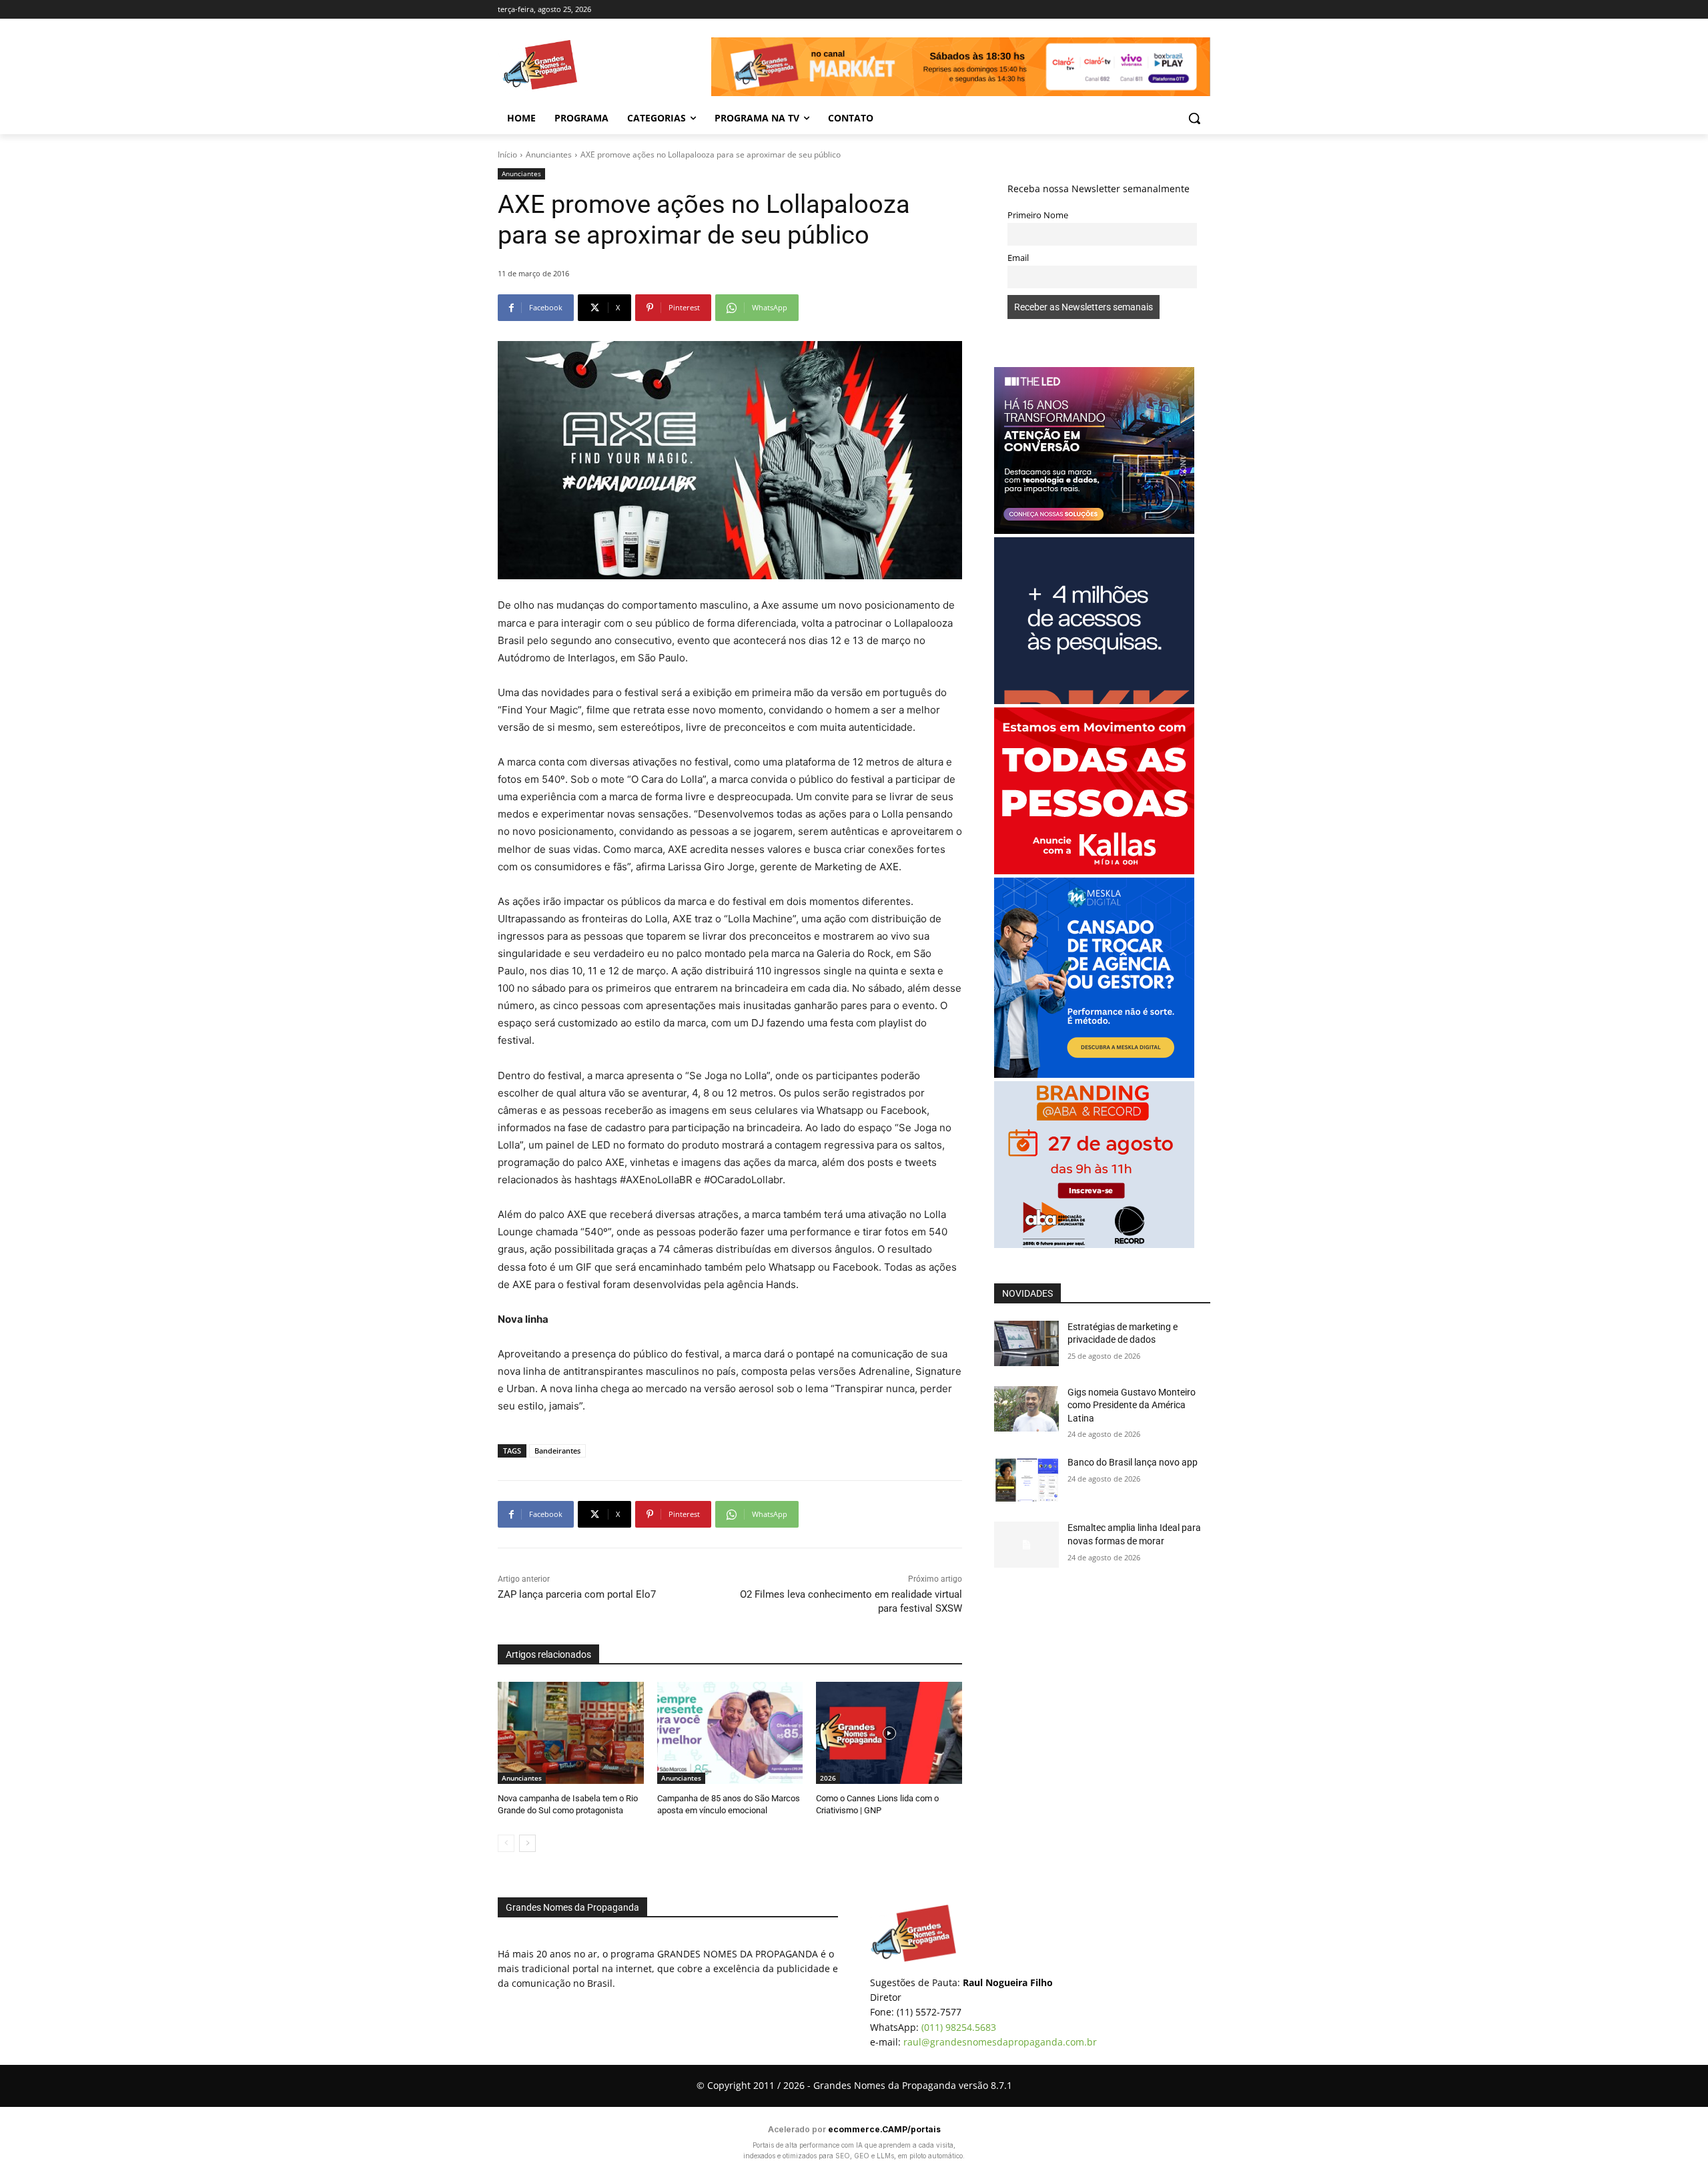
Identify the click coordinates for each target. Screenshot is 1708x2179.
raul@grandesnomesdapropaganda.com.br (1000, 2042)
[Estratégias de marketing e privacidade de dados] (1026, 1343)
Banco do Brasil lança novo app (1134, 1462)
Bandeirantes (557, 1451)
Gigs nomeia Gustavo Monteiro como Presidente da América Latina (1132, 1405)
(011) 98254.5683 (959, 2027)
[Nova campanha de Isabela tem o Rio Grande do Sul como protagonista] (571, 1733)
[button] (1194, 118)
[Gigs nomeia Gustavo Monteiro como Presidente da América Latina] (1026, 1409)
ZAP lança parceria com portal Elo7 (577, 1594)
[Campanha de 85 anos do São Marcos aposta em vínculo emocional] (730, 1733)
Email (1018, 258)
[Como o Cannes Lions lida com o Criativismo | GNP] (889, 1733)
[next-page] (527, 1843)
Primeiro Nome (1038, 215)
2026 (828, 1778)
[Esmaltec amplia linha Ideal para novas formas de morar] (1026, 1544)
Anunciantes (549, 154)
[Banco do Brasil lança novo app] (1026, 1479)
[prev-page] (506, 1843)
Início (507, 154)
